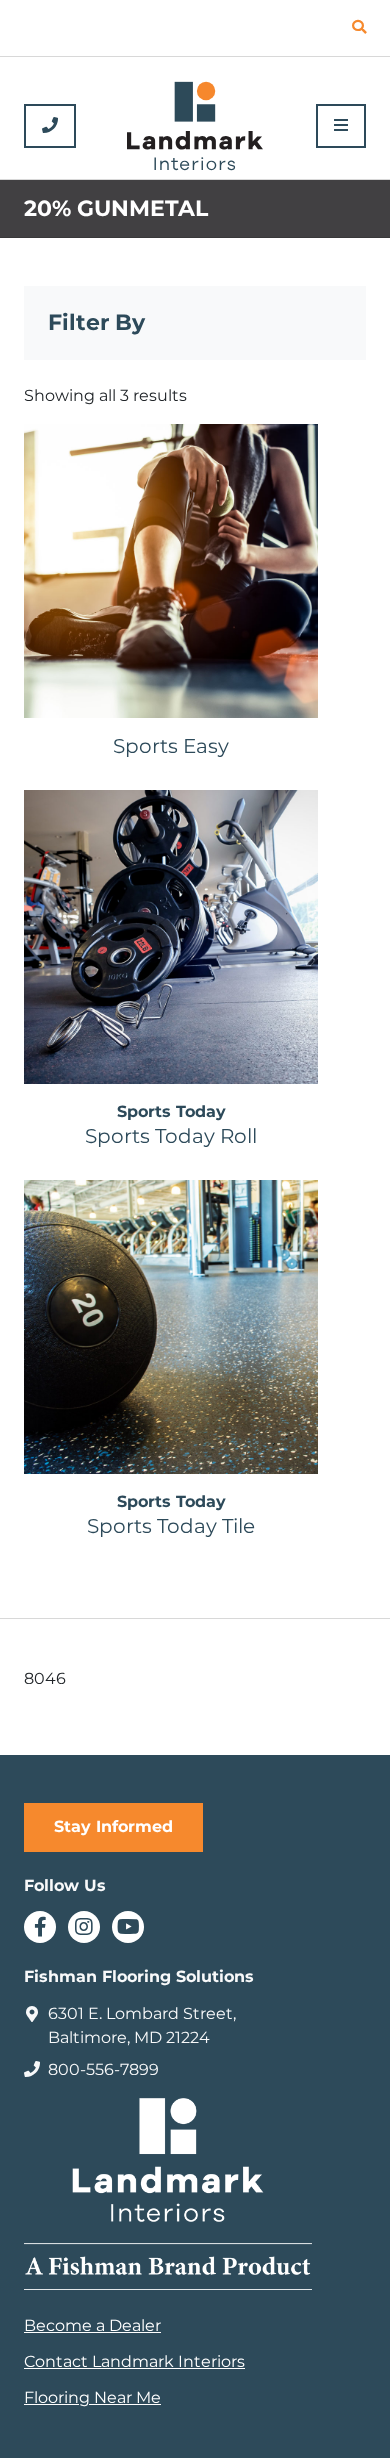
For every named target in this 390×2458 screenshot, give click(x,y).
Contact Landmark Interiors (134, 2361)
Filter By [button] (96, 322)
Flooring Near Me (92, 2397)
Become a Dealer (92, 2325)
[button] (359, 28)
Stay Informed (113, 1826)
